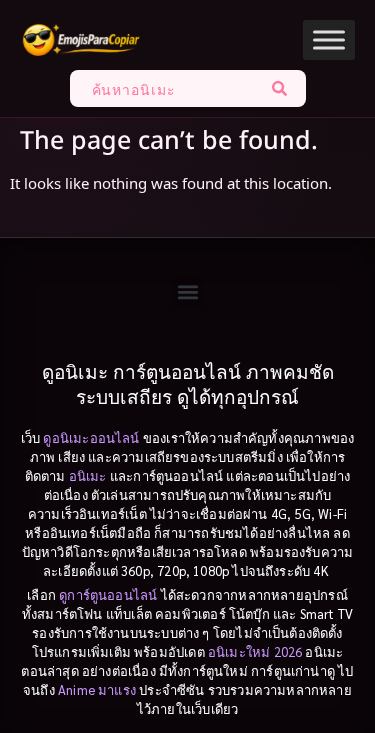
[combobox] (165, 88)
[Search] (283, 88)
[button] (187, 292)
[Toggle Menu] (329, 39)
